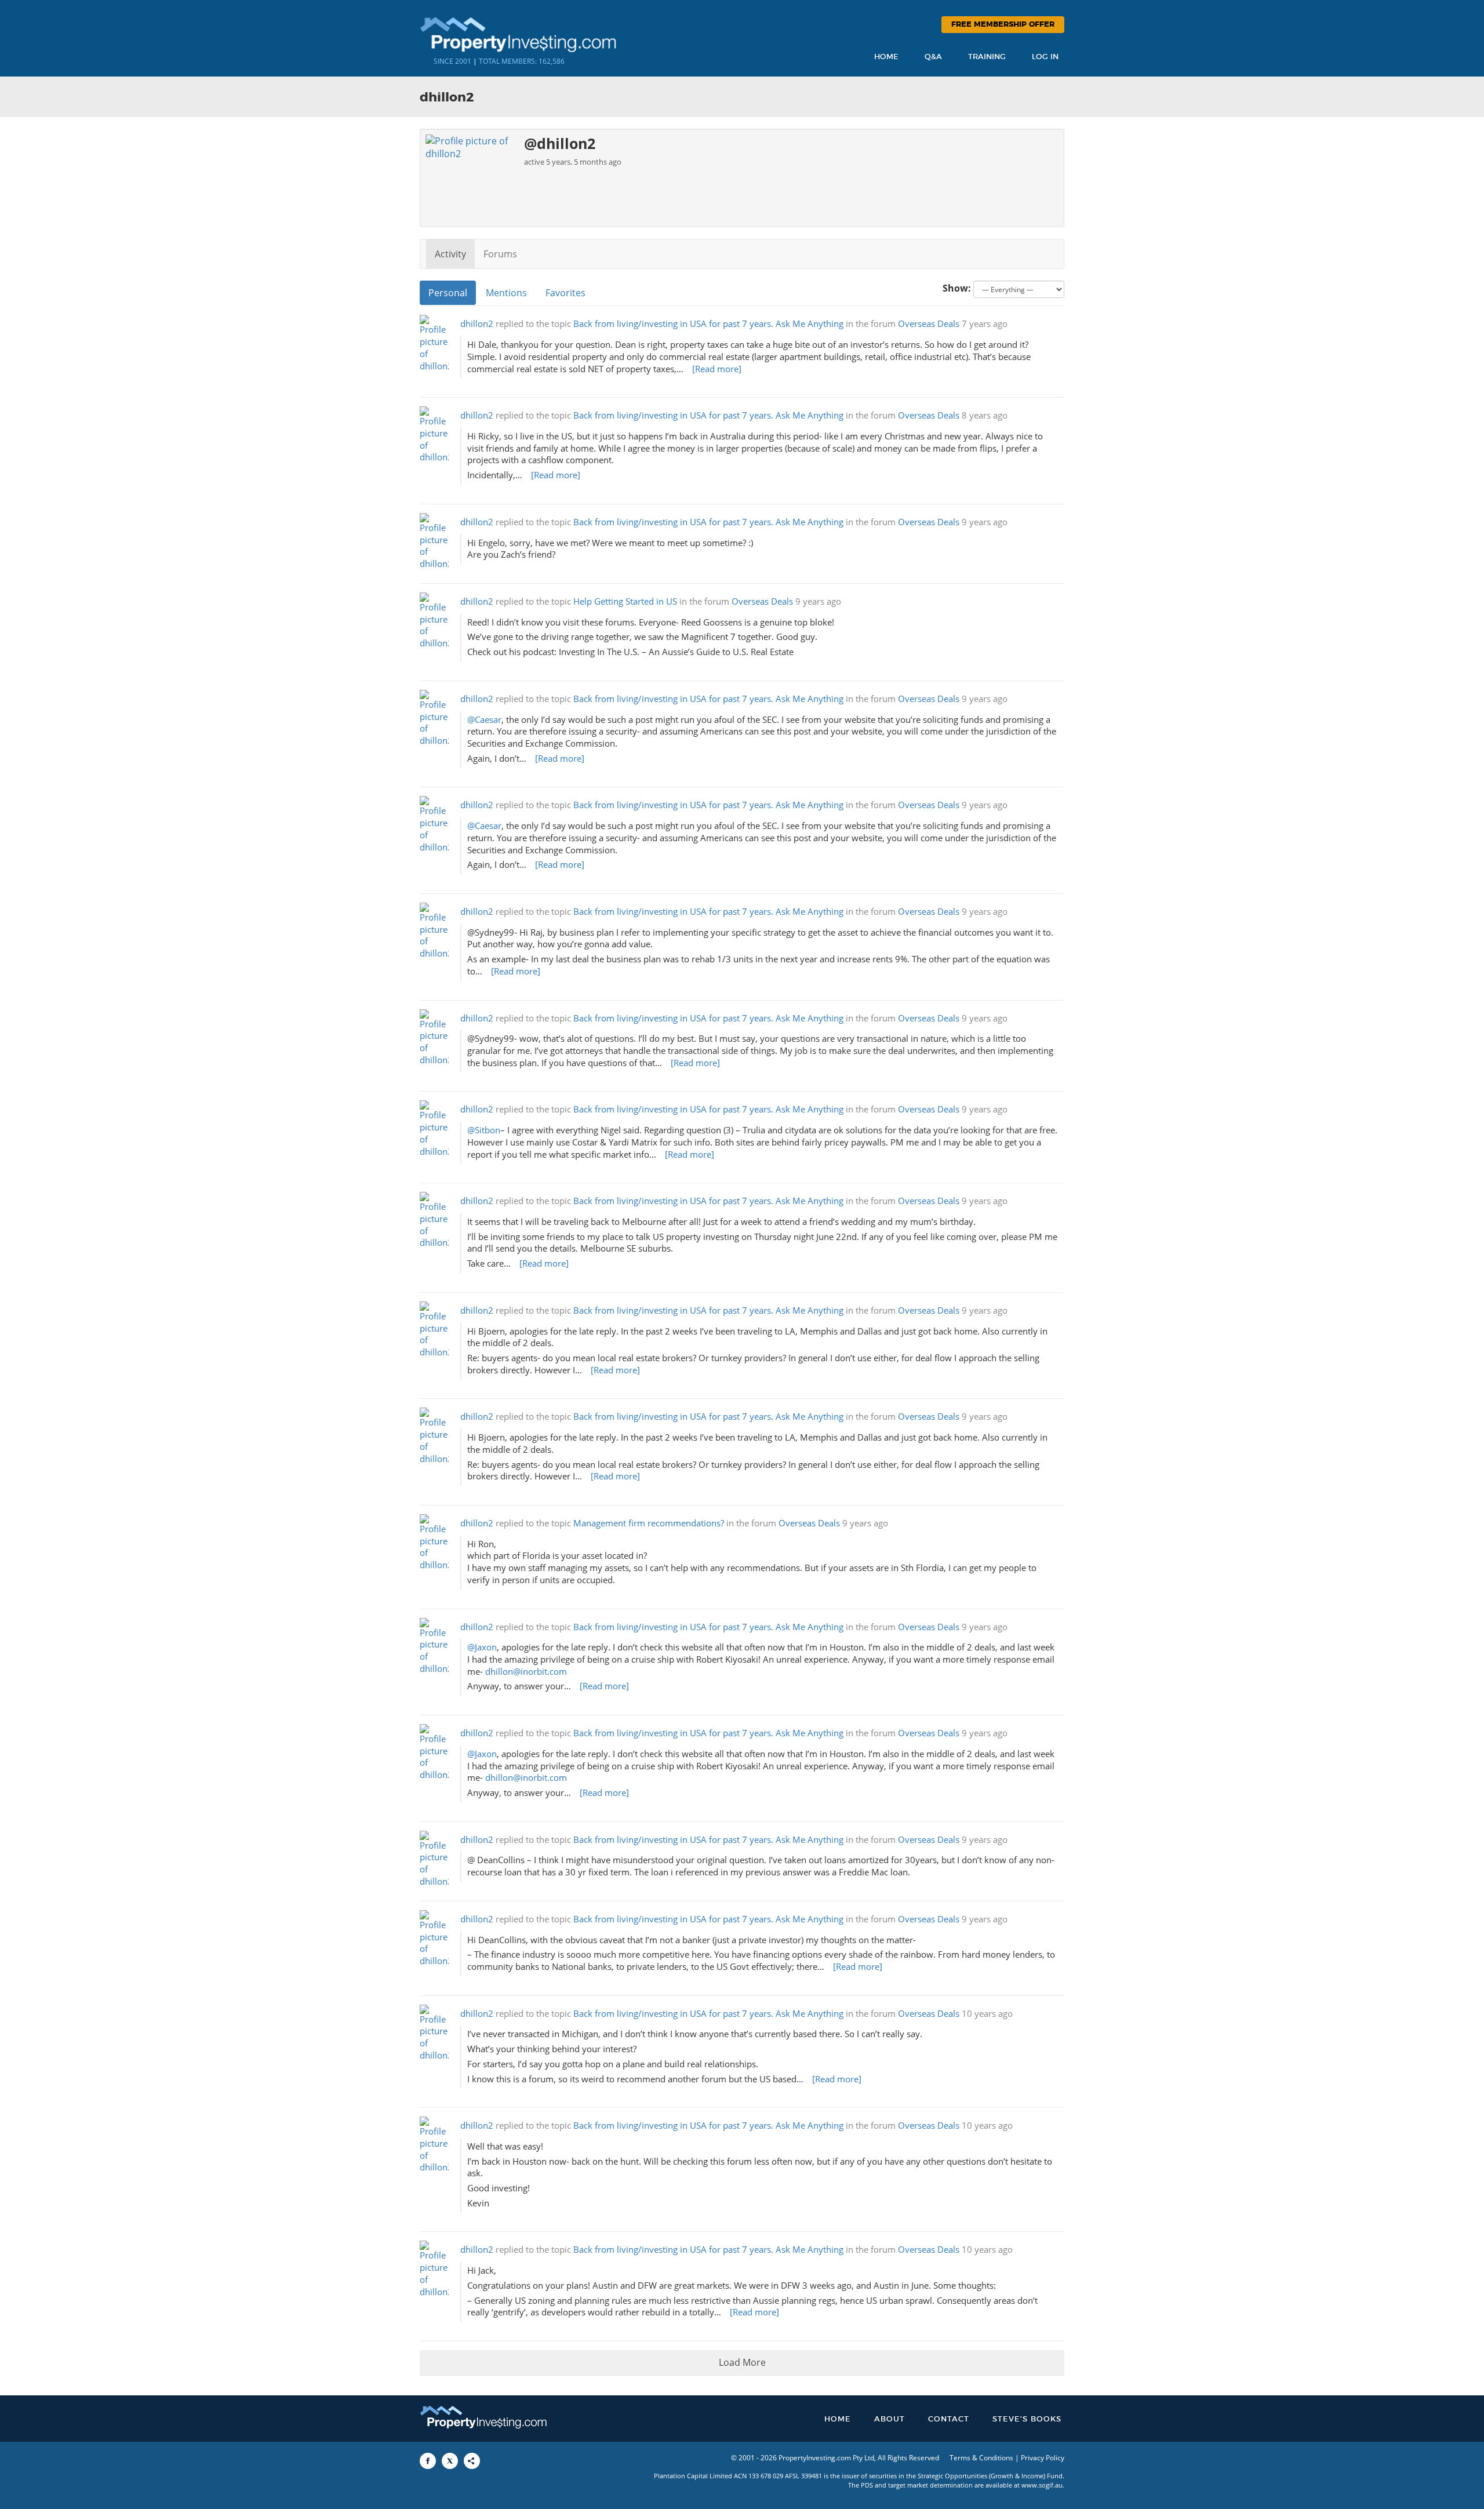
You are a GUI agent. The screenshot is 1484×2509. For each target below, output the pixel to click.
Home (886, 57)
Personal (448, 293)
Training (987, 57)
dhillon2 (477, 324)
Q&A (933, 57)
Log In (1045, 57)
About (890, 2419)
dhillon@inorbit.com (526, 1672)
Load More (742, 2362)
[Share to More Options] (472, 2461)
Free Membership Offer (1003, 25)
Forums (500, 254)
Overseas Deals (929, 324)
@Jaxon (482, 1647)
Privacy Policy (1043, 2458)
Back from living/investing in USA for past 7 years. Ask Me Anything (708, 324)
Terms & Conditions (981, 2458)
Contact (949, 2419)
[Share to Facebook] (428, 2461)
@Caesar (484, 720)
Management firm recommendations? (649, 1523)
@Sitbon (484, 1130)
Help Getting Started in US (625, 601)
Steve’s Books (1027, 2419)
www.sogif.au (1042, 2485)
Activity (450, 254)
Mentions (506, 293)
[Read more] (717, 369)
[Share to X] (450, 2461)
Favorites (565, 293)
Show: (957, 288)
